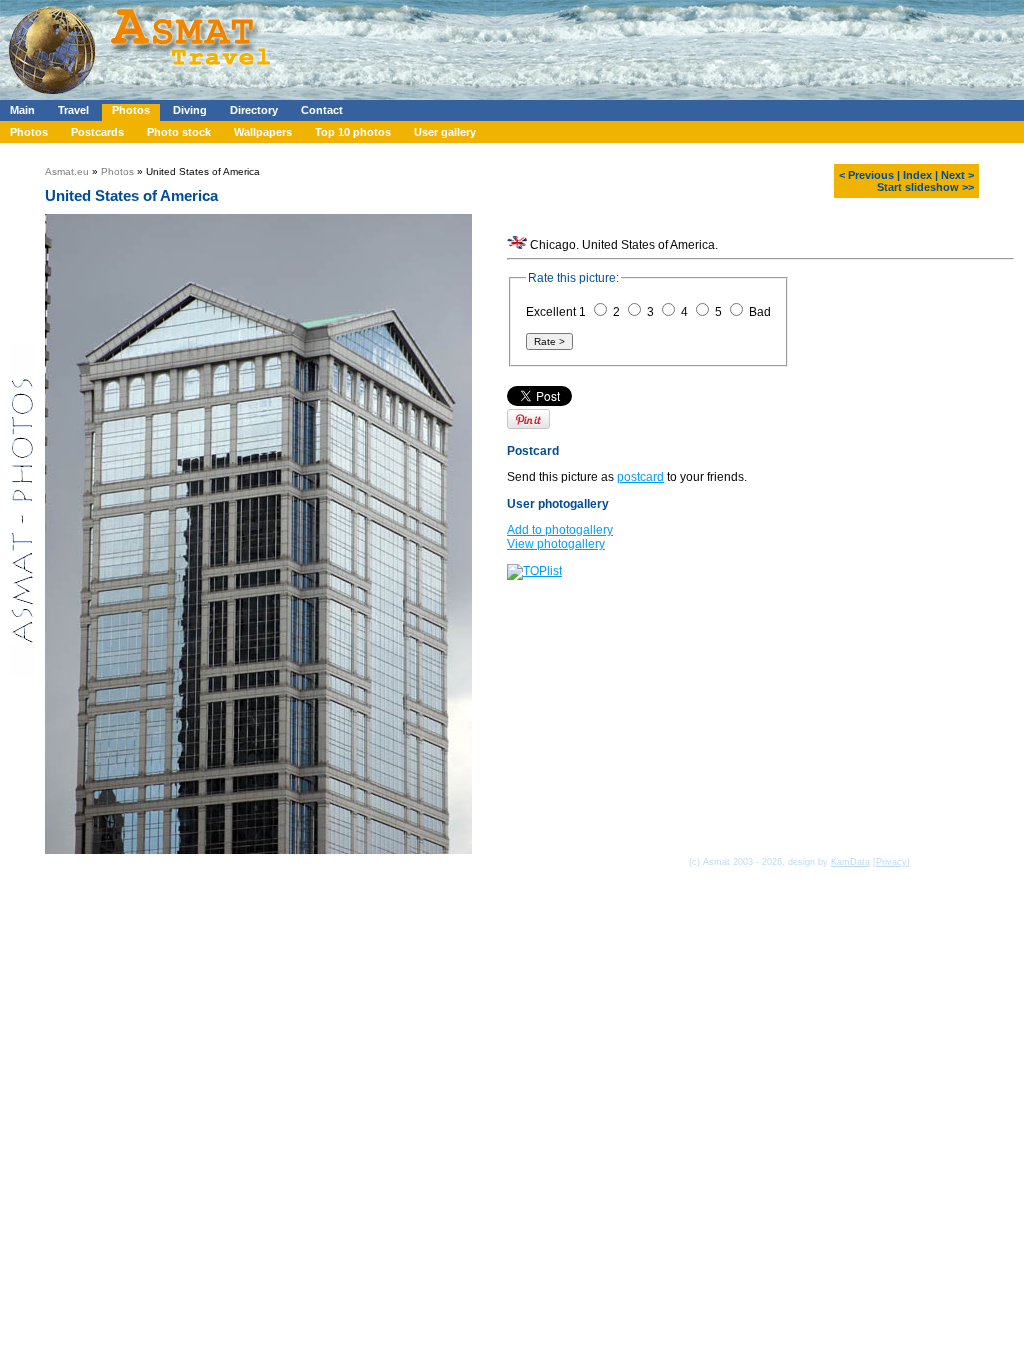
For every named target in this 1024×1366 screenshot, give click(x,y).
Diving (190, 110)
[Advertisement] (599, 45)
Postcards (97, 132)
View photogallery (556, 544)
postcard (640, 477)
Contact (322, 110)
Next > (957, 175)
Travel (73, 110)
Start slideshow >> (925, 187)
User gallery (445, 132)
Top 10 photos (353, 132)
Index (917, 175)
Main (22, 110)
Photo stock (179, 132)
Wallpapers (263, 132)
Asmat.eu (67, 171)
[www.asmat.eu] (142, 96)
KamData (850, 862)
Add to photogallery (560, 530)
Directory (254, 110)
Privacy (891, 862)
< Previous (866, 175)
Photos (131, 110)
